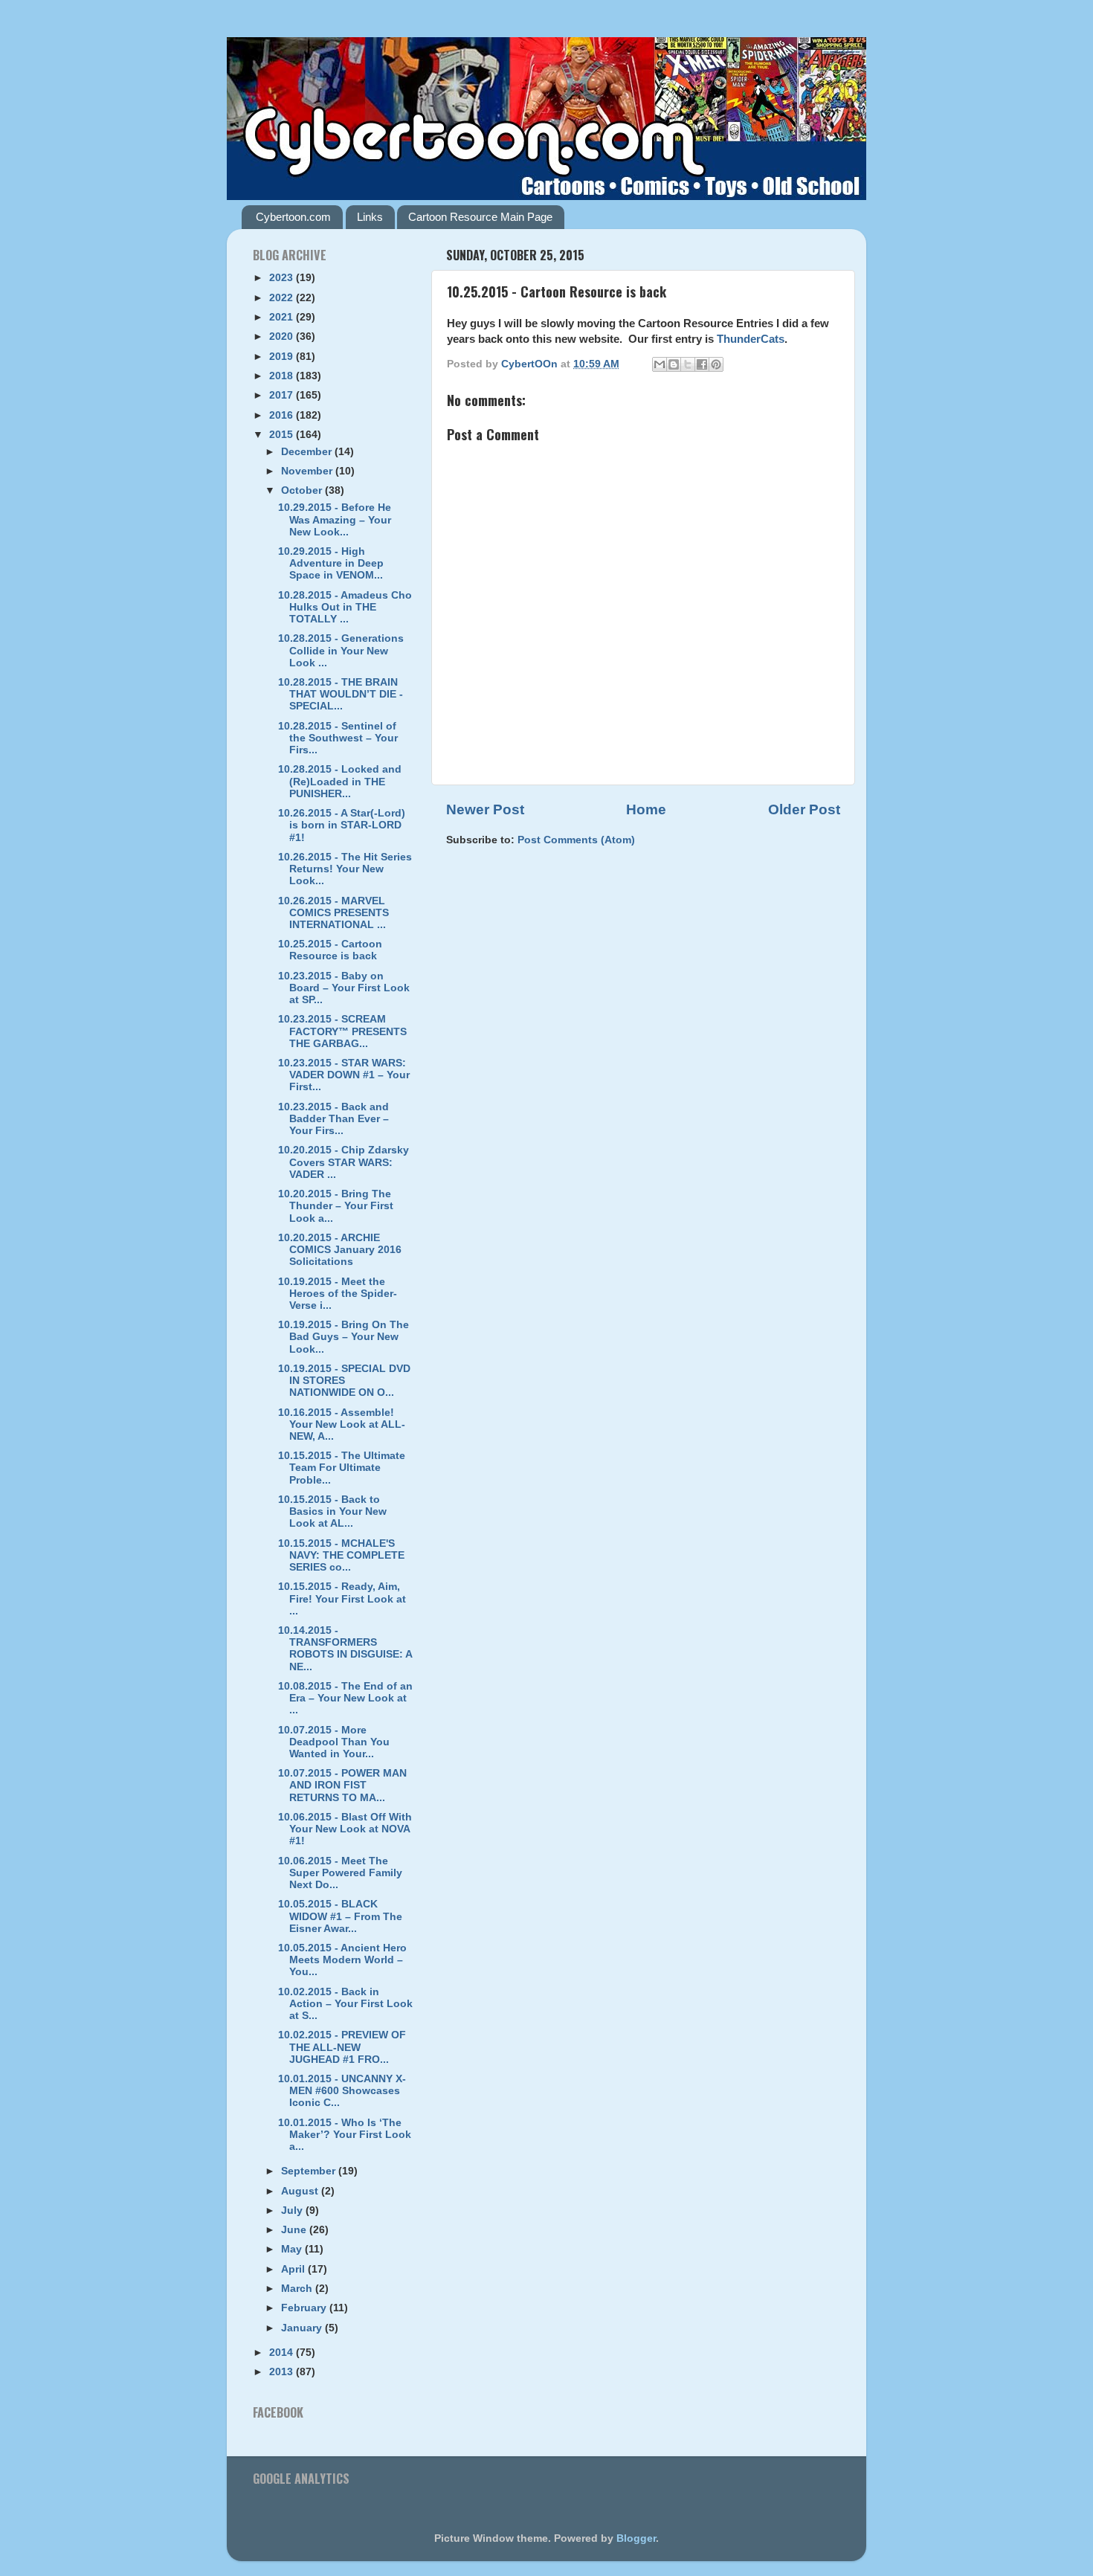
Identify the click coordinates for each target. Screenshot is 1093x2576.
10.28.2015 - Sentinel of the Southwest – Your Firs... (338, 738)
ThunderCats (751, 339)
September (310, 2171)
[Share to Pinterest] (716, 364)
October (303, 490)
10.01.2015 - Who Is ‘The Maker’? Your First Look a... (345, 2135)
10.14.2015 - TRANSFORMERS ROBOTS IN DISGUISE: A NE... (345, 1649)
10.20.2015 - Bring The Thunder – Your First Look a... (336, 1206)
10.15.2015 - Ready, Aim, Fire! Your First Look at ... (342, 1598)
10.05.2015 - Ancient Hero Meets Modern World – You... (342, 1960)
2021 (283, 317)
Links (370, 217)
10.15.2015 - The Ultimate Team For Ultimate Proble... (342, 1468)
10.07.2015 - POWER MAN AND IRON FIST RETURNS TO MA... (342, 1785)
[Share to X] (688, 364)
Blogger (636, 2538)
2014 (283, 2353)
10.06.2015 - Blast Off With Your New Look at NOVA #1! (345, 1829)
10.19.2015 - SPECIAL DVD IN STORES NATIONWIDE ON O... (344, 1381)
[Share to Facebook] (702, 364)
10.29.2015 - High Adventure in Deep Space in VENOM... (331, 563)
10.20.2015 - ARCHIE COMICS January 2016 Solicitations (340, 1250)
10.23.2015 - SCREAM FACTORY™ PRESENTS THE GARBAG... (342, 1031)
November (308, 471)
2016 (283, 415)
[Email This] (660, 364)
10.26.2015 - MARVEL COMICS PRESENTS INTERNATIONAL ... (333, 913)
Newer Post (485, 809)
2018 (283, 376)
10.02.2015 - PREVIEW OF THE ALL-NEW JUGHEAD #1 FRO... (342, 2047)
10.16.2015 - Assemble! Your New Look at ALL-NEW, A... (342, 1424)
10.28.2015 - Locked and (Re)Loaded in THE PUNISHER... (340, 781)
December (308, 452)
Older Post (804, 809)
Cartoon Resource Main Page (480, 217)
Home (646, 809)
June (295, 2230)
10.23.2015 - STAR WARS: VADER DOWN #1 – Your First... (344, 1075)
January (303, 2328)
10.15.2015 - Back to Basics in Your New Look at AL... (332, 1511)
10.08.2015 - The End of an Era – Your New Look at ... (345, 1698)
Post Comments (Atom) (576, 840)
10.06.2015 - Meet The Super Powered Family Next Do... (340, 1873)
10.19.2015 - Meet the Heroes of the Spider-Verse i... (338, 1294)
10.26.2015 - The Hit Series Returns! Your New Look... (345, 869)
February (305, 2308)
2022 (283, 298)
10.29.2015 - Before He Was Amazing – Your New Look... (335, 519)
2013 (283, 2372)
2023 (283, 278)
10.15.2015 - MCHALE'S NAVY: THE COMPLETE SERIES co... (341, 1555)
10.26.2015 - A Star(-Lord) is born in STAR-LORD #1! (342, 825)
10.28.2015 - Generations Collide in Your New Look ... (341, 650)
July (293, 2210)
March (298, 2289)
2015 (283, 435)
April (294, 2269)
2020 (283, 337)
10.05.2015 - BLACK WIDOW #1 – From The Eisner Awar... (340, 1916)
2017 (283, 395)
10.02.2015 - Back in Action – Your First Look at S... (345, 2004)
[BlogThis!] (674, 364)
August (301, 2191)
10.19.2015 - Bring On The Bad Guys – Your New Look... (344, 1337)
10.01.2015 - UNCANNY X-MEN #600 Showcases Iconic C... (342, 2091)
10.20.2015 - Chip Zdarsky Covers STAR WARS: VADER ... (344, 1162)
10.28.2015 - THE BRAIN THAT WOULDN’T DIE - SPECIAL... (341, 694)
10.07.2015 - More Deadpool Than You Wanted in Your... (334, 1742)
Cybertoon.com (293, 217)
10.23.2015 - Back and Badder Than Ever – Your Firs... (333, 1119)
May (293, 2249)
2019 (283, 357)
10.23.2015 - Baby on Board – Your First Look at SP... (344, 988)
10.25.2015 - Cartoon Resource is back (330, 950)
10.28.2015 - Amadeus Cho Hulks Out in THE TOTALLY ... (345, 607)
